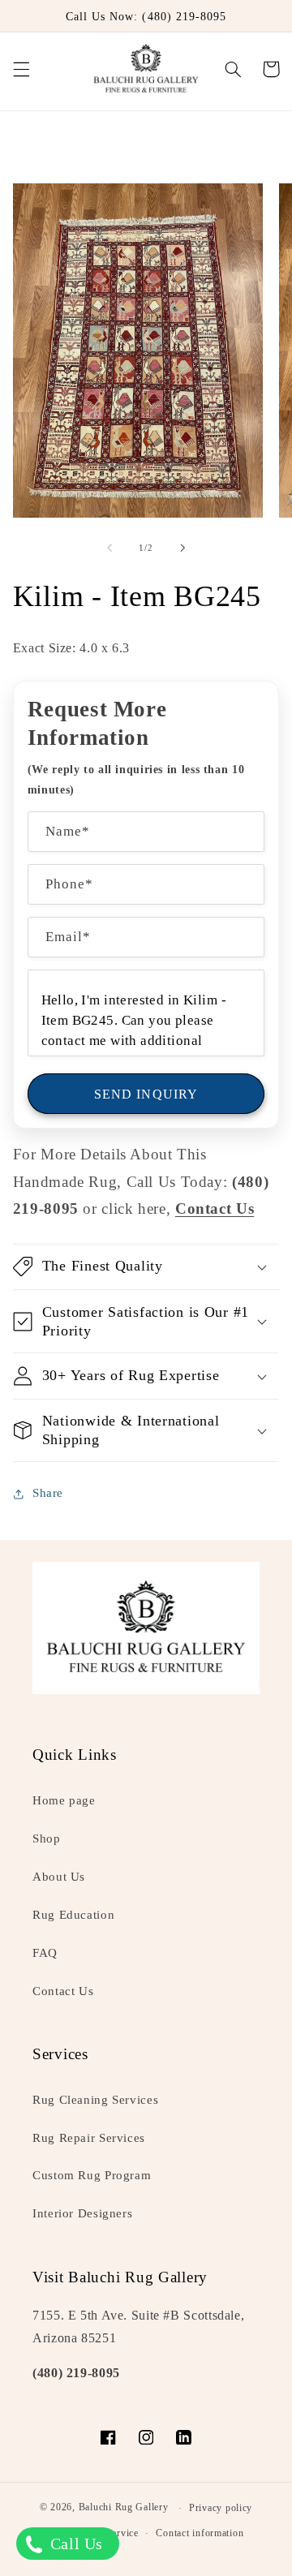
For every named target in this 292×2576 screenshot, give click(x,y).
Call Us (74, 2544)
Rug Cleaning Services (95, 2100)
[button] (21, 69)
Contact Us (63, 1991)
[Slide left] (109, 548)
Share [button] (48, 1493)
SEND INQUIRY (146, 1094)
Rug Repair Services (89, 2138)
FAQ (45, 1953)
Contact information (200, 2533)
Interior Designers (82, 2213)
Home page (64, 1800)
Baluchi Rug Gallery (124, 2508)
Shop (47, 1838)
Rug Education (73, 1915)
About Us (59, 1877)
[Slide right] (182, 548)
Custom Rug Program (92, 2175)
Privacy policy (221, 2508)
